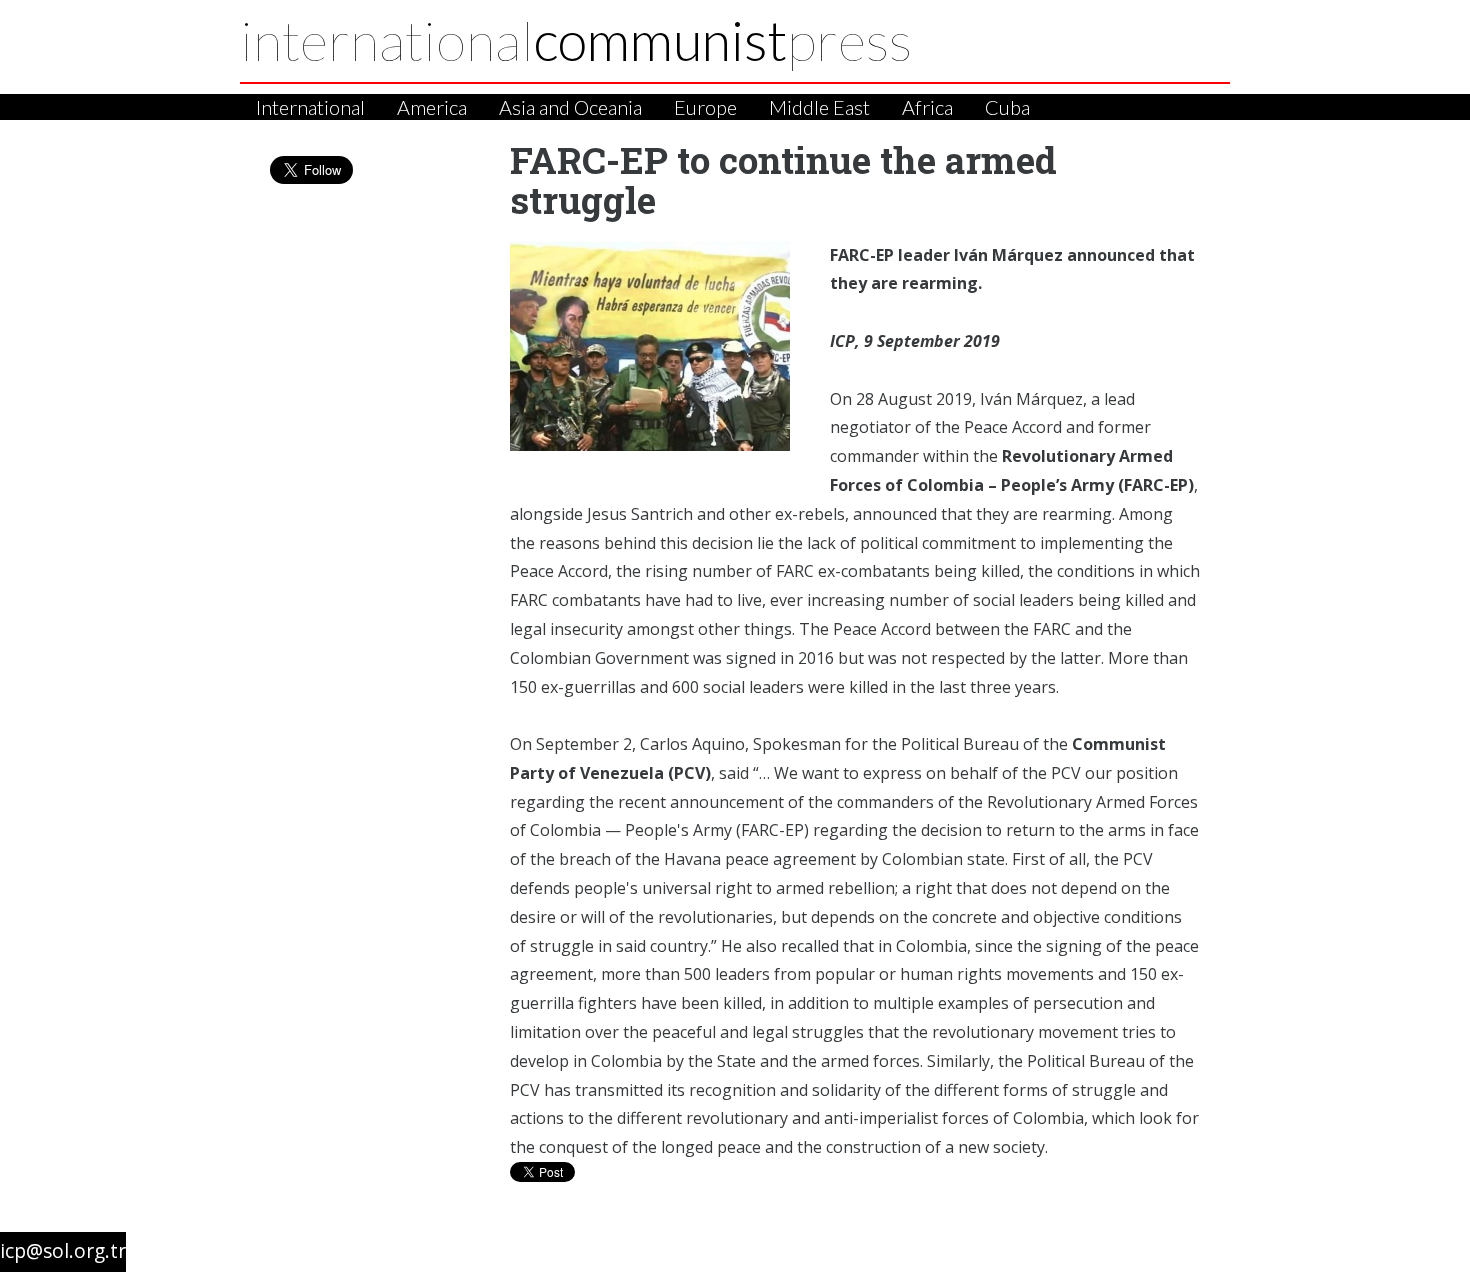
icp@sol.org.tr (63, 1250)
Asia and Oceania (570, 107)
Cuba (1007, 107)
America (432, 107)
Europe (705, 107)
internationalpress (576, 40)
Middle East (819, 107)
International (310, 107)
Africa (927, 107)
